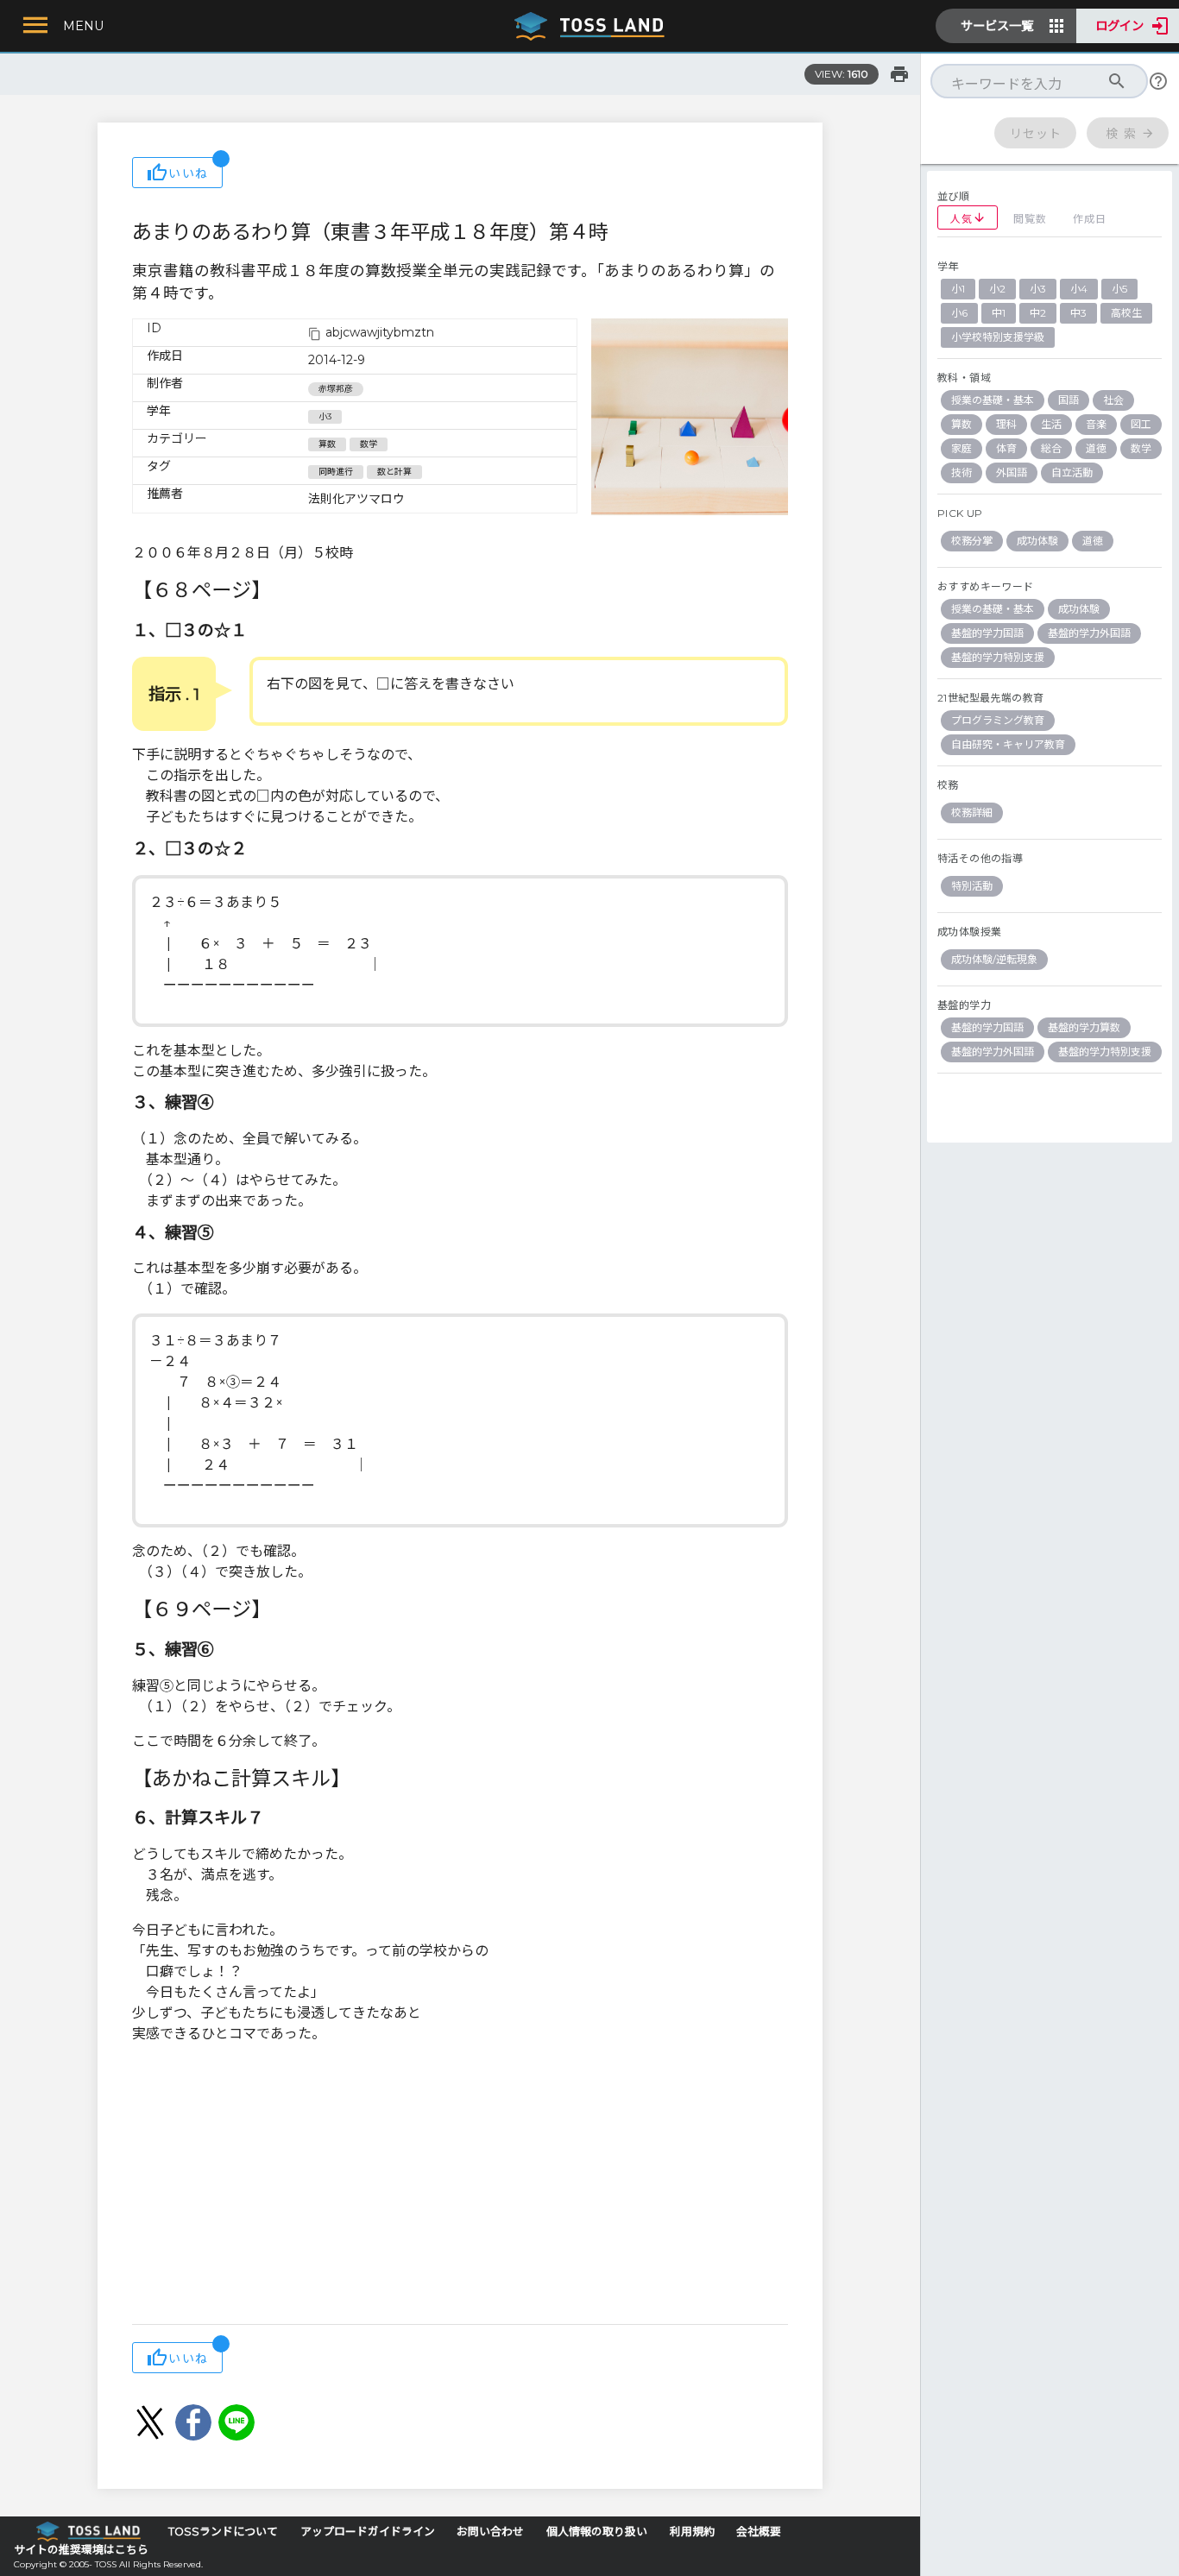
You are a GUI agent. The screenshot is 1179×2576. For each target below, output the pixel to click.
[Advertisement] (460, 2186)
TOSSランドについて (223, 2532)
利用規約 (692, 2532)
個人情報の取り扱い (597, 2532)
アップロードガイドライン (368, 2532)
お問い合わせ (490, 2532)
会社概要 (759, 2532)
